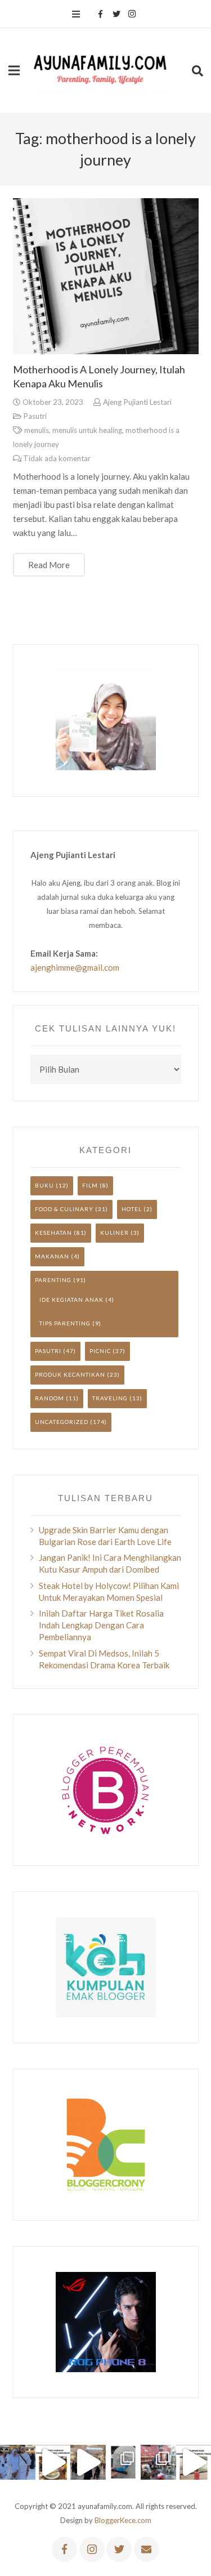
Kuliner (115, 1233)
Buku (44, 1185)
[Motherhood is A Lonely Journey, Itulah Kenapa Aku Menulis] (106, 276)
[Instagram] (132, 14)
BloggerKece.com (123, 2520)
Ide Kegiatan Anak (71, 1300)
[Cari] (197, 70)
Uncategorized (62, 1422)
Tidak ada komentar (57, 458)
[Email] (147, 2549)
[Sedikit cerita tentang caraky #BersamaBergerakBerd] (53, 2463)
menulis (37, 430)
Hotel (132, 1209)
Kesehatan (53, 1233)
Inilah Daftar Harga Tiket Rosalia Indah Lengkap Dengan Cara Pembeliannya (101, 1625)
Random (50, 1398)
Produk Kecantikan (70, 1374)
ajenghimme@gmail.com (75, 967)
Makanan (52, 1256)
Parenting (53, 1280)
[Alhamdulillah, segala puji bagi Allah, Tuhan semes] (124, 2463)
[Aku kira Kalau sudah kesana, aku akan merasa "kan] (88, 2463)
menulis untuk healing (87, 430)
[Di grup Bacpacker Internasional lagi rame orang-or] (18, 2463)
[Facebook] (101, 14)
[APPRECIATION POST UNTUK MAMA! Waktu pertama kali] (158, 2463)
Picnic (100, 1351)
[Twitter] (116, 14)
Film (90, 1185)
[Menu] (76, 14)
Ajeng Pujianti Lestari (137, 402)
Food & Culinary (64, 1209)
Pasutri (35, 416)
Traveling (110, 1398)
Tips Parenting (65, 1323)
